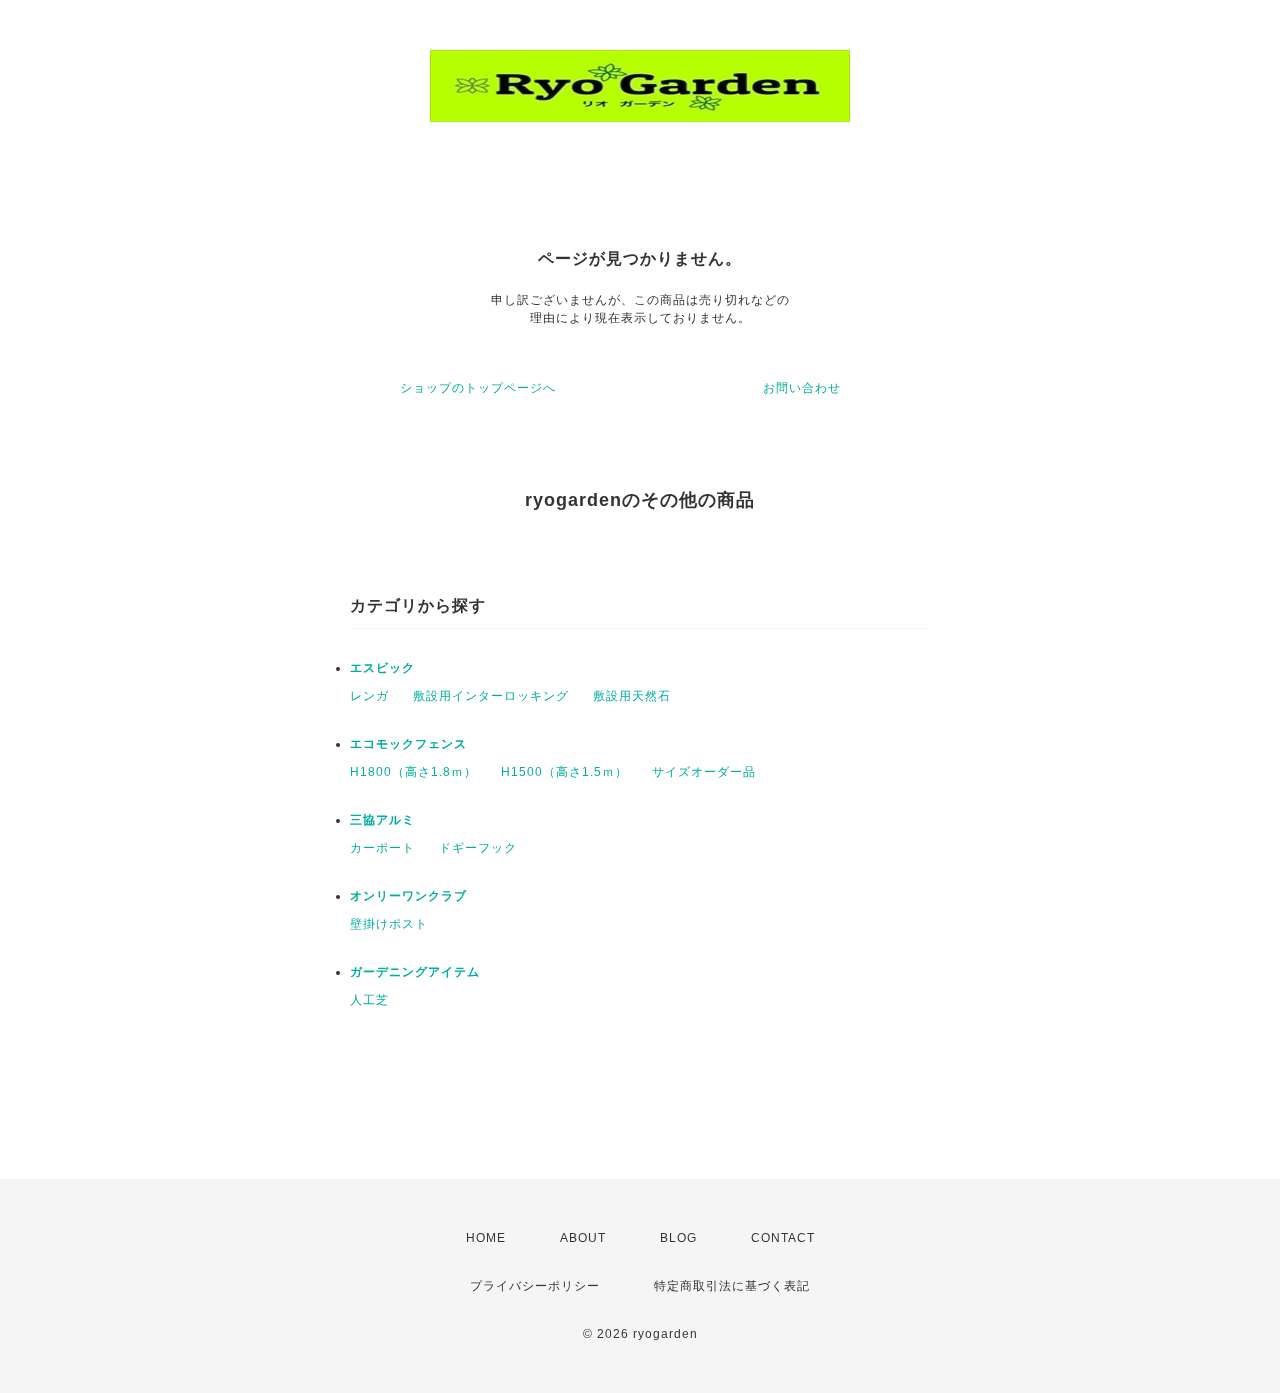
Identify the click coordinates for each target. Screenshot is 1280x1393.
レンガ (369, 696)
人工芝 (369, 1000)
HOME (486, 1238)
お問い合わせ (802, 388)
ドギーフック (478, 848)
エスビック (382, 668)
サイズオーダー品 (704, 772)
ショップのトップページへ (478, 388)
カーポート (382, 848)
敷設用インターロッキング (491, 696)
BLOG (678, 1238)
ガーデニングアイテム (415, 972)
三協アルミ (382, 820)
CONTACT (783, 1238)
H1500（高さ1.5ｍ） (564, 772)
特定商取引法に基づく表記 (732, 1286)
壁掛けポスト (389, 924)
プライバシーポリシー (535, 1286)
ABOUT (583, 1238)
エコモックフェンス (408, 744)
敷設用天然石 (632, 696)
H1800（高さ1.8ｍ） (413, 772)
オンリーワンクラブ (408, 896)
